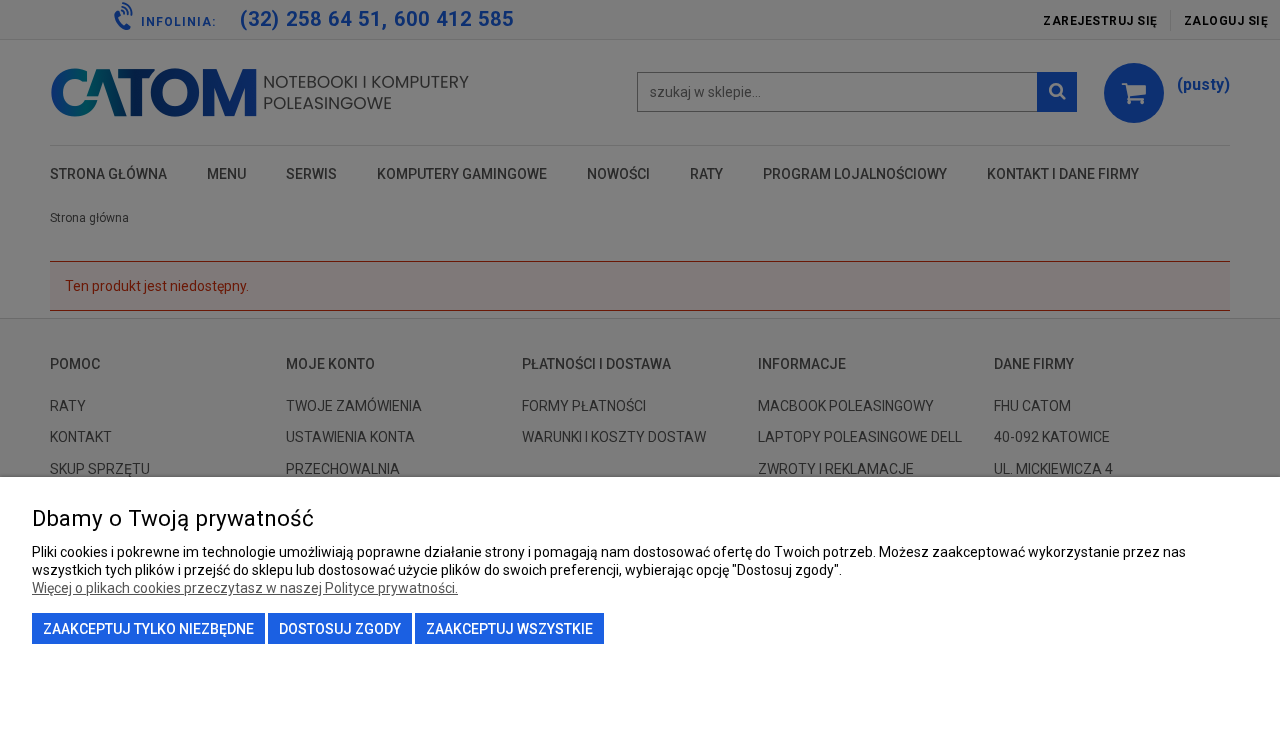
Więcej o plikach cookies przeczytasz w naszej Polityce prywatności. (245, 588)
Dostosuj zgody (340, 629)
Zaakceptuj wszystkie (509, 629)
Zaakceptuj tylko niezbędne (148, 629)
